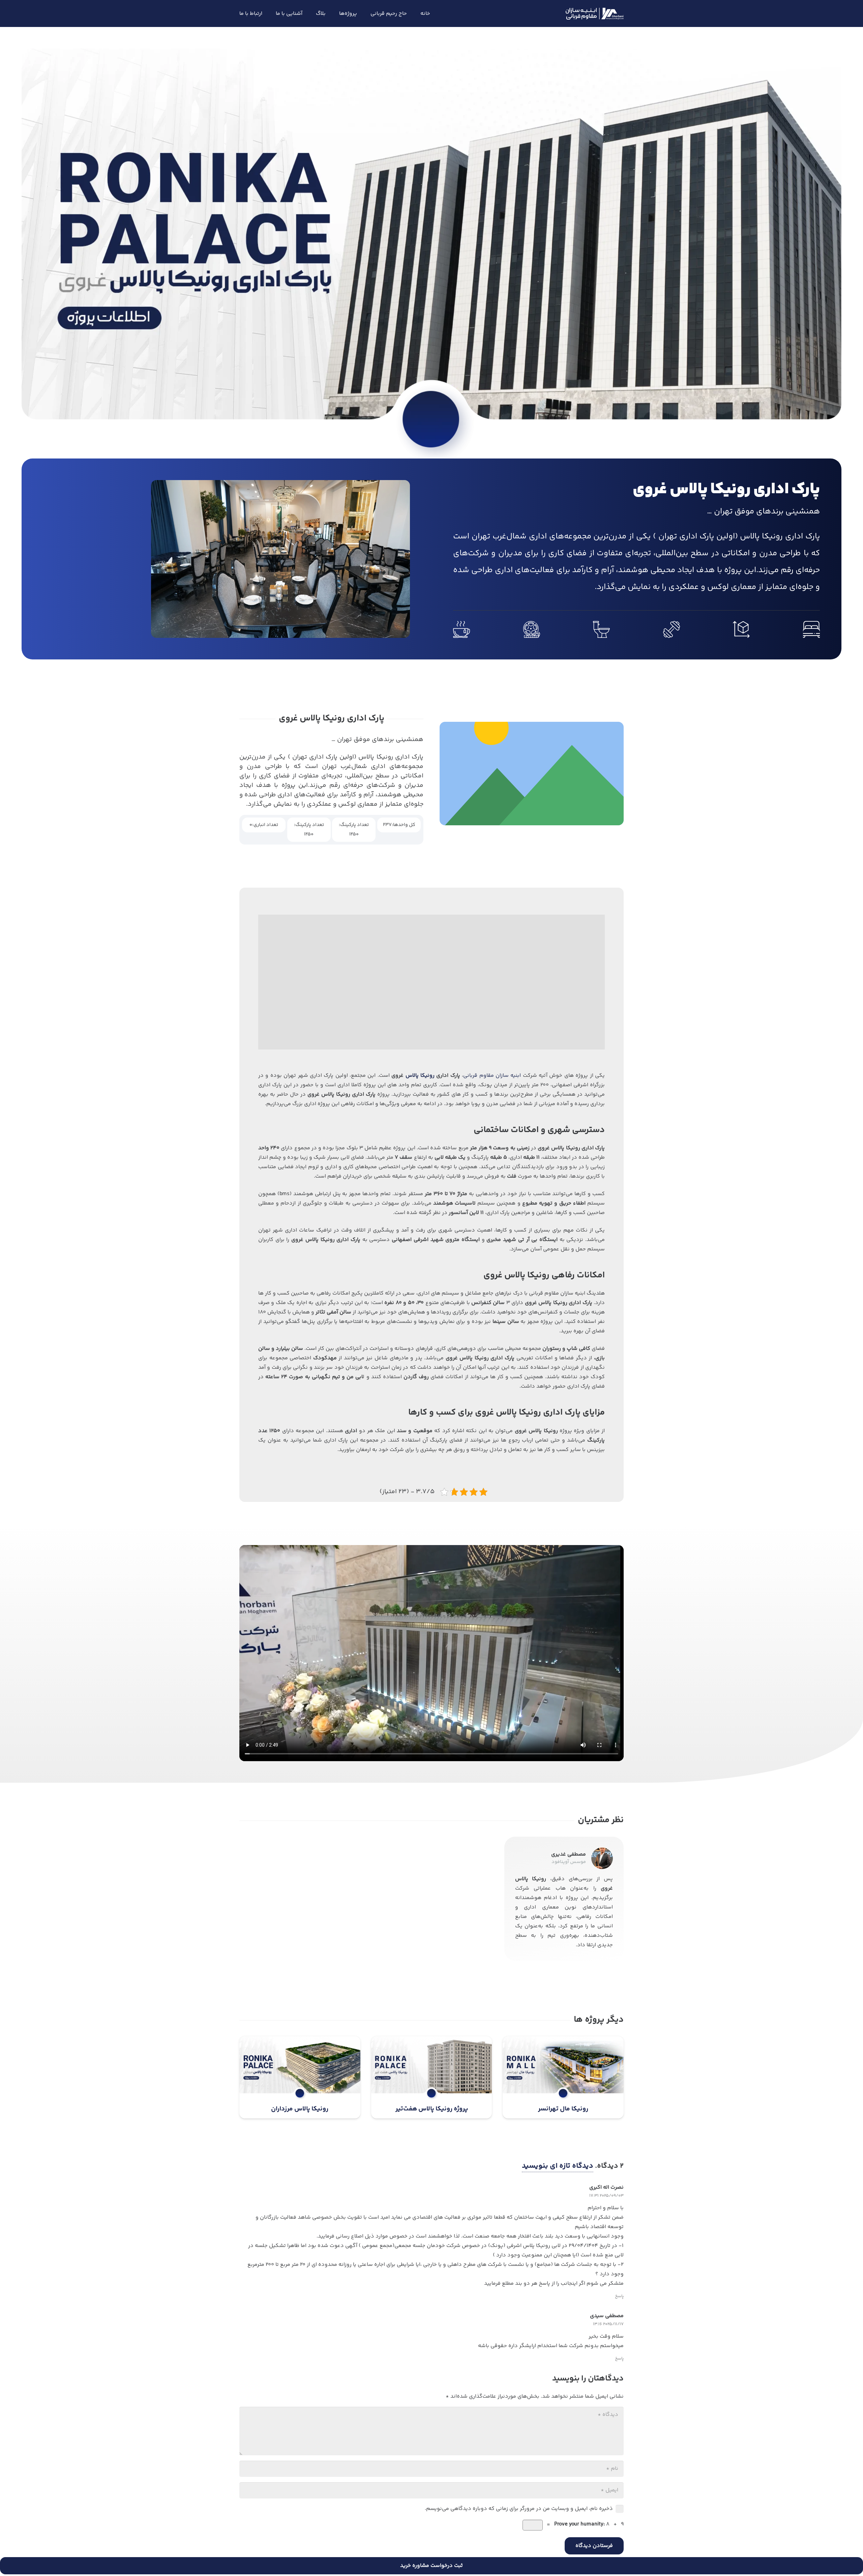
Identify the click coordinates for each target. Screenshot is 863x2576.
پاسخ (619, 2296)
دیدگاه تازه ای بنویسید (558, 2166)
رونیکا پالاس (420, 1076)
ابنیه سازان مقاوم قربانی (492, 1076)
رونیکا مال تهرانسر (563, 2109)
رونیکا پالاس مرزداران (300, 2109)
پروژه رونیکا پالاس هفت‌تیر (432, 2109)
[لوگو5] (595, 14)
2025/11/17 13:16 (608, 2324)
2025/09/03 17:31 (606, 2196)
